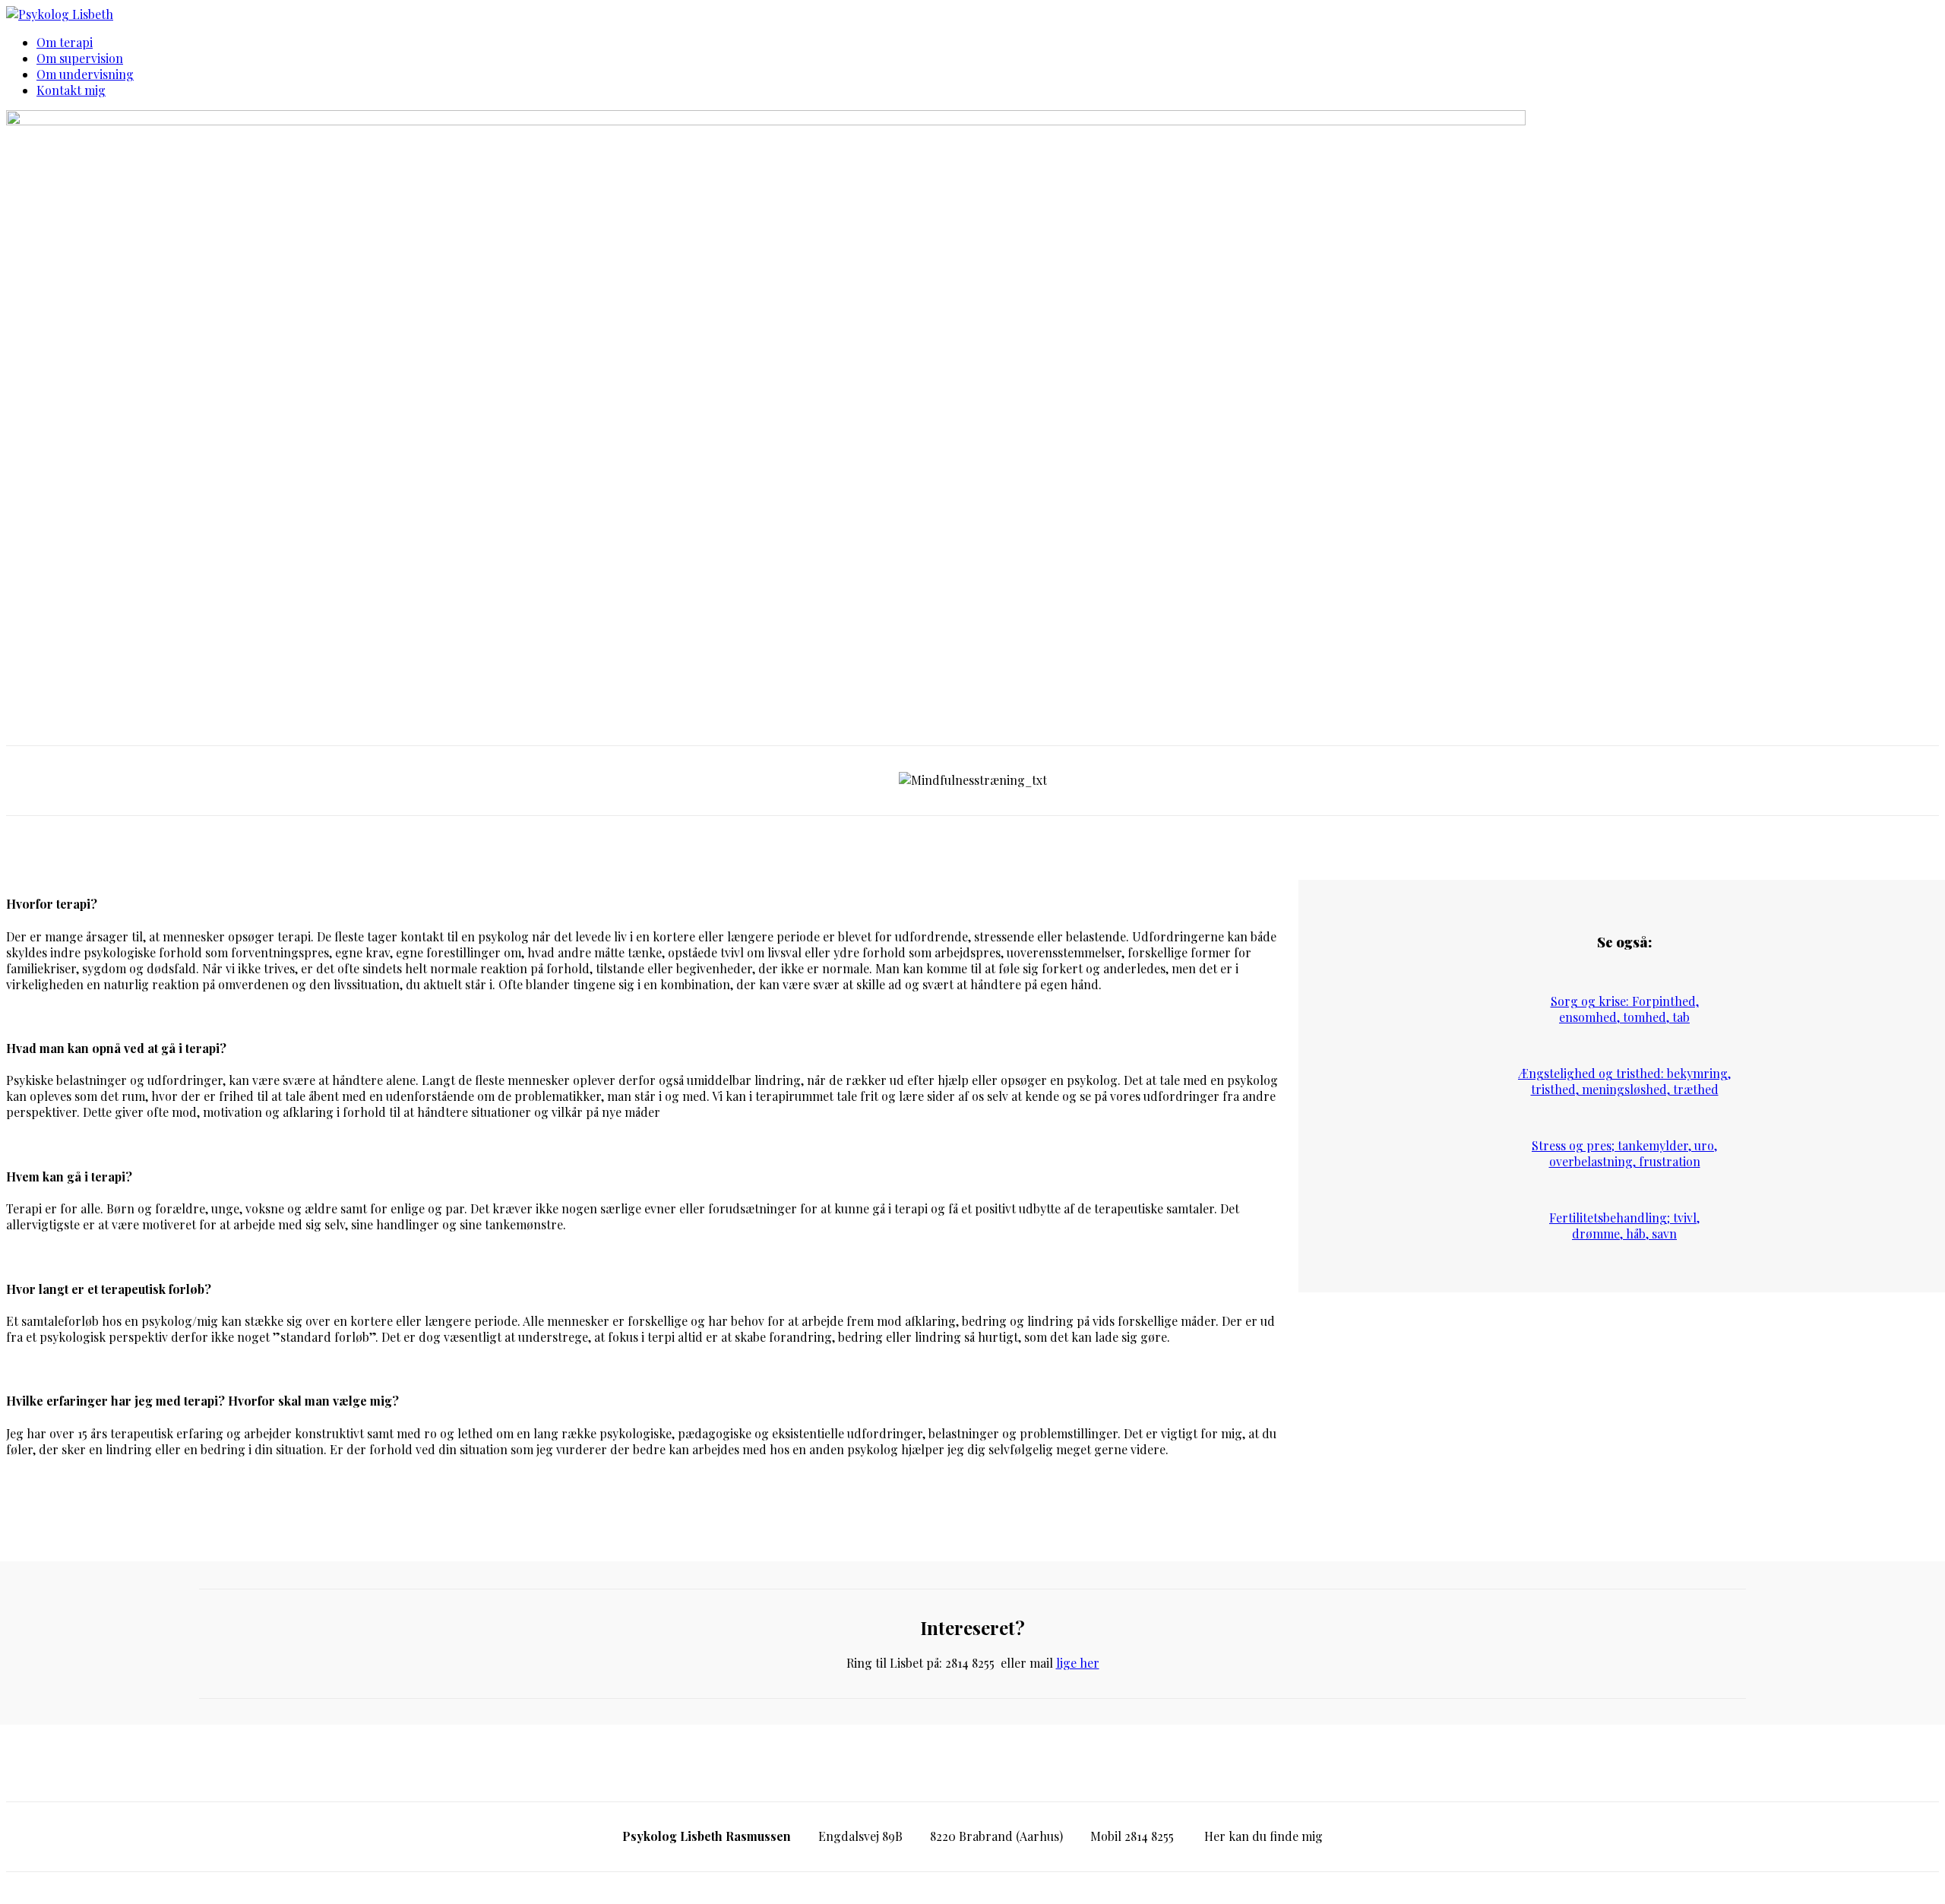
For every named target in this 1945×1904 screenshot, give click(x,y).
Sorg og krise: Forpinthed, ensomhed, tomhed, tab (1625, 1009)
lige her (1078, 1663)
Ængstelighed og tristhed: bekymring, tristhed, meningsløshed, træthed (1624, 1081)
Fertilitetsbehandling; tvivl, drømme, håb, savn (1624, 1226)
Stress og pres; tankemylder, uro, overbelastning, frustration (1624, 1153)
